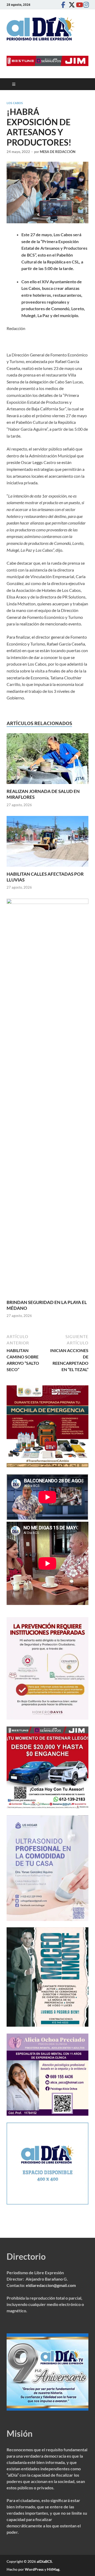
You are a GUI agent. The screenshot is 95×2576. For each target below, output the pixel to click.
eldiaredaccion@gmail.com (51, 2285)
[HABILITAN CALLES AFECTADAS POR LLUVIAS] (47, 843)
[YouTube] (78, 5)
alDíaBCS (44, 2561)
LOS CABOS (15, 103)
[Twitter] (70, 5)
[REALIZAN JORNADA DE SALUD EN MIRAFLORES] (47, 760)
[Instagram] (85, 5)
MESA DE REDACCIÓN (58, 152)
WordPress (34, 2569)
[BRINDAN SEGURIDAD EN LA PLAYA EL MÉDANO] (47, 1098)
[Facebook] (63, 5)
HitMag (53, 2569)
